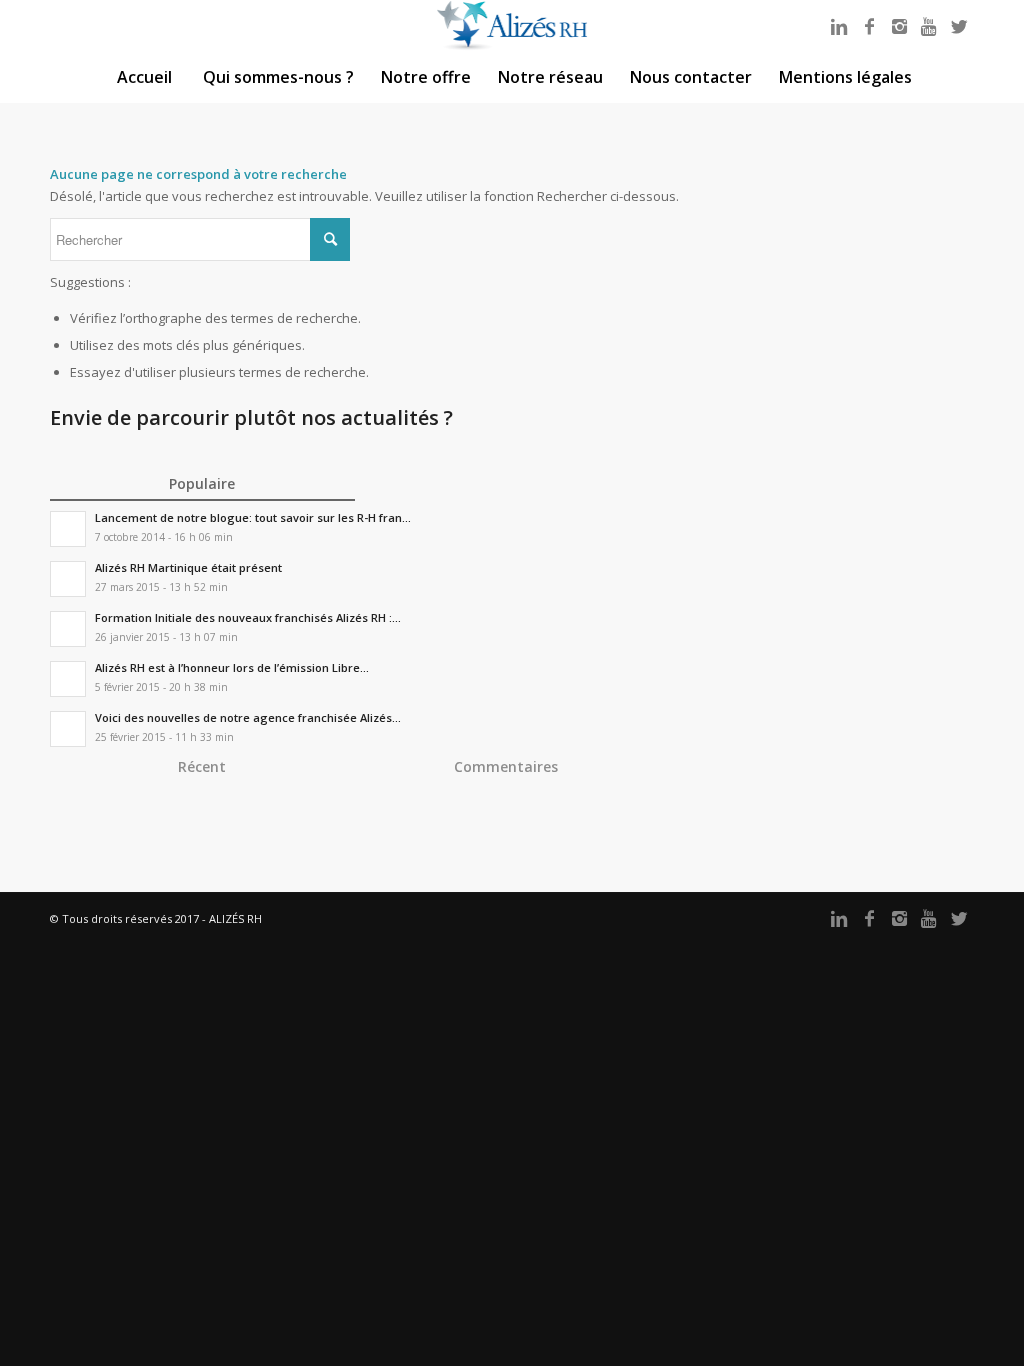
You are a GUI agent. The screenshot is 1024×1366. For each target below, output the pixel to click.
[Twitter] (959, 26)
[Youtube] (929, 26)
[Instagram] (899, 26)
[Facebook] (869, 26)
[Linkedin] (839, 26)
